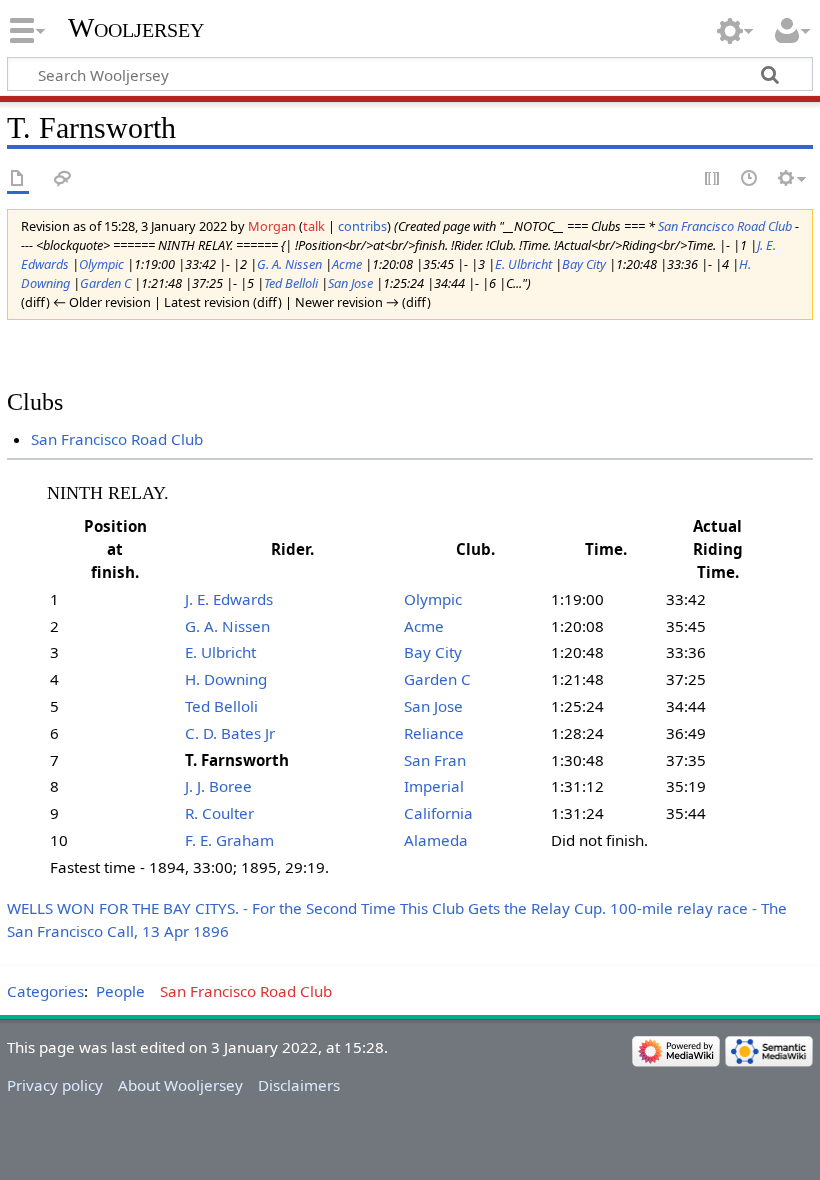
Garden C (105, 283)
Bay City (584, 264)
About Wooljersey (180, 1085)
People (120, 991)
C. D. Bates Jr (230, 733)
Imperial (434, 786)
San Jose (350, 283)
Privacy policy (55, 1085)
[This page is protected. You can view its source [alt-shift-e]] (713, 179)
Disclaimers (299, 1085)
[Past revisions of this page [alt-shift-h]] (750, 179)
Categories (45, 991)
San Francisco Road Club (725, 226)
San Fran (435, 760)
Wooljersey (136, 27)
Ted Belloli (291, 283)
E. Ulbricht (523, 264)
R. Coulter (219, 813)
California (438, 813)
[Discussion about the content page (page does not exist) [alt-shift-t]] (63, 179)
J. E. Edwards (229, 599)
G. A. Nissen (289, 264)
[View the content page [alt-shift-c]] (18, 179)
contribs (362, 226)
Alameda (436, 840)
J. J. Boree (218, 786)
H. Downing (226, 679)
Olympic (101, 264)
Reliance (434, 733)
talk (314, 226)
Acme (347, 264)
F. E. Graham (229, 840)
